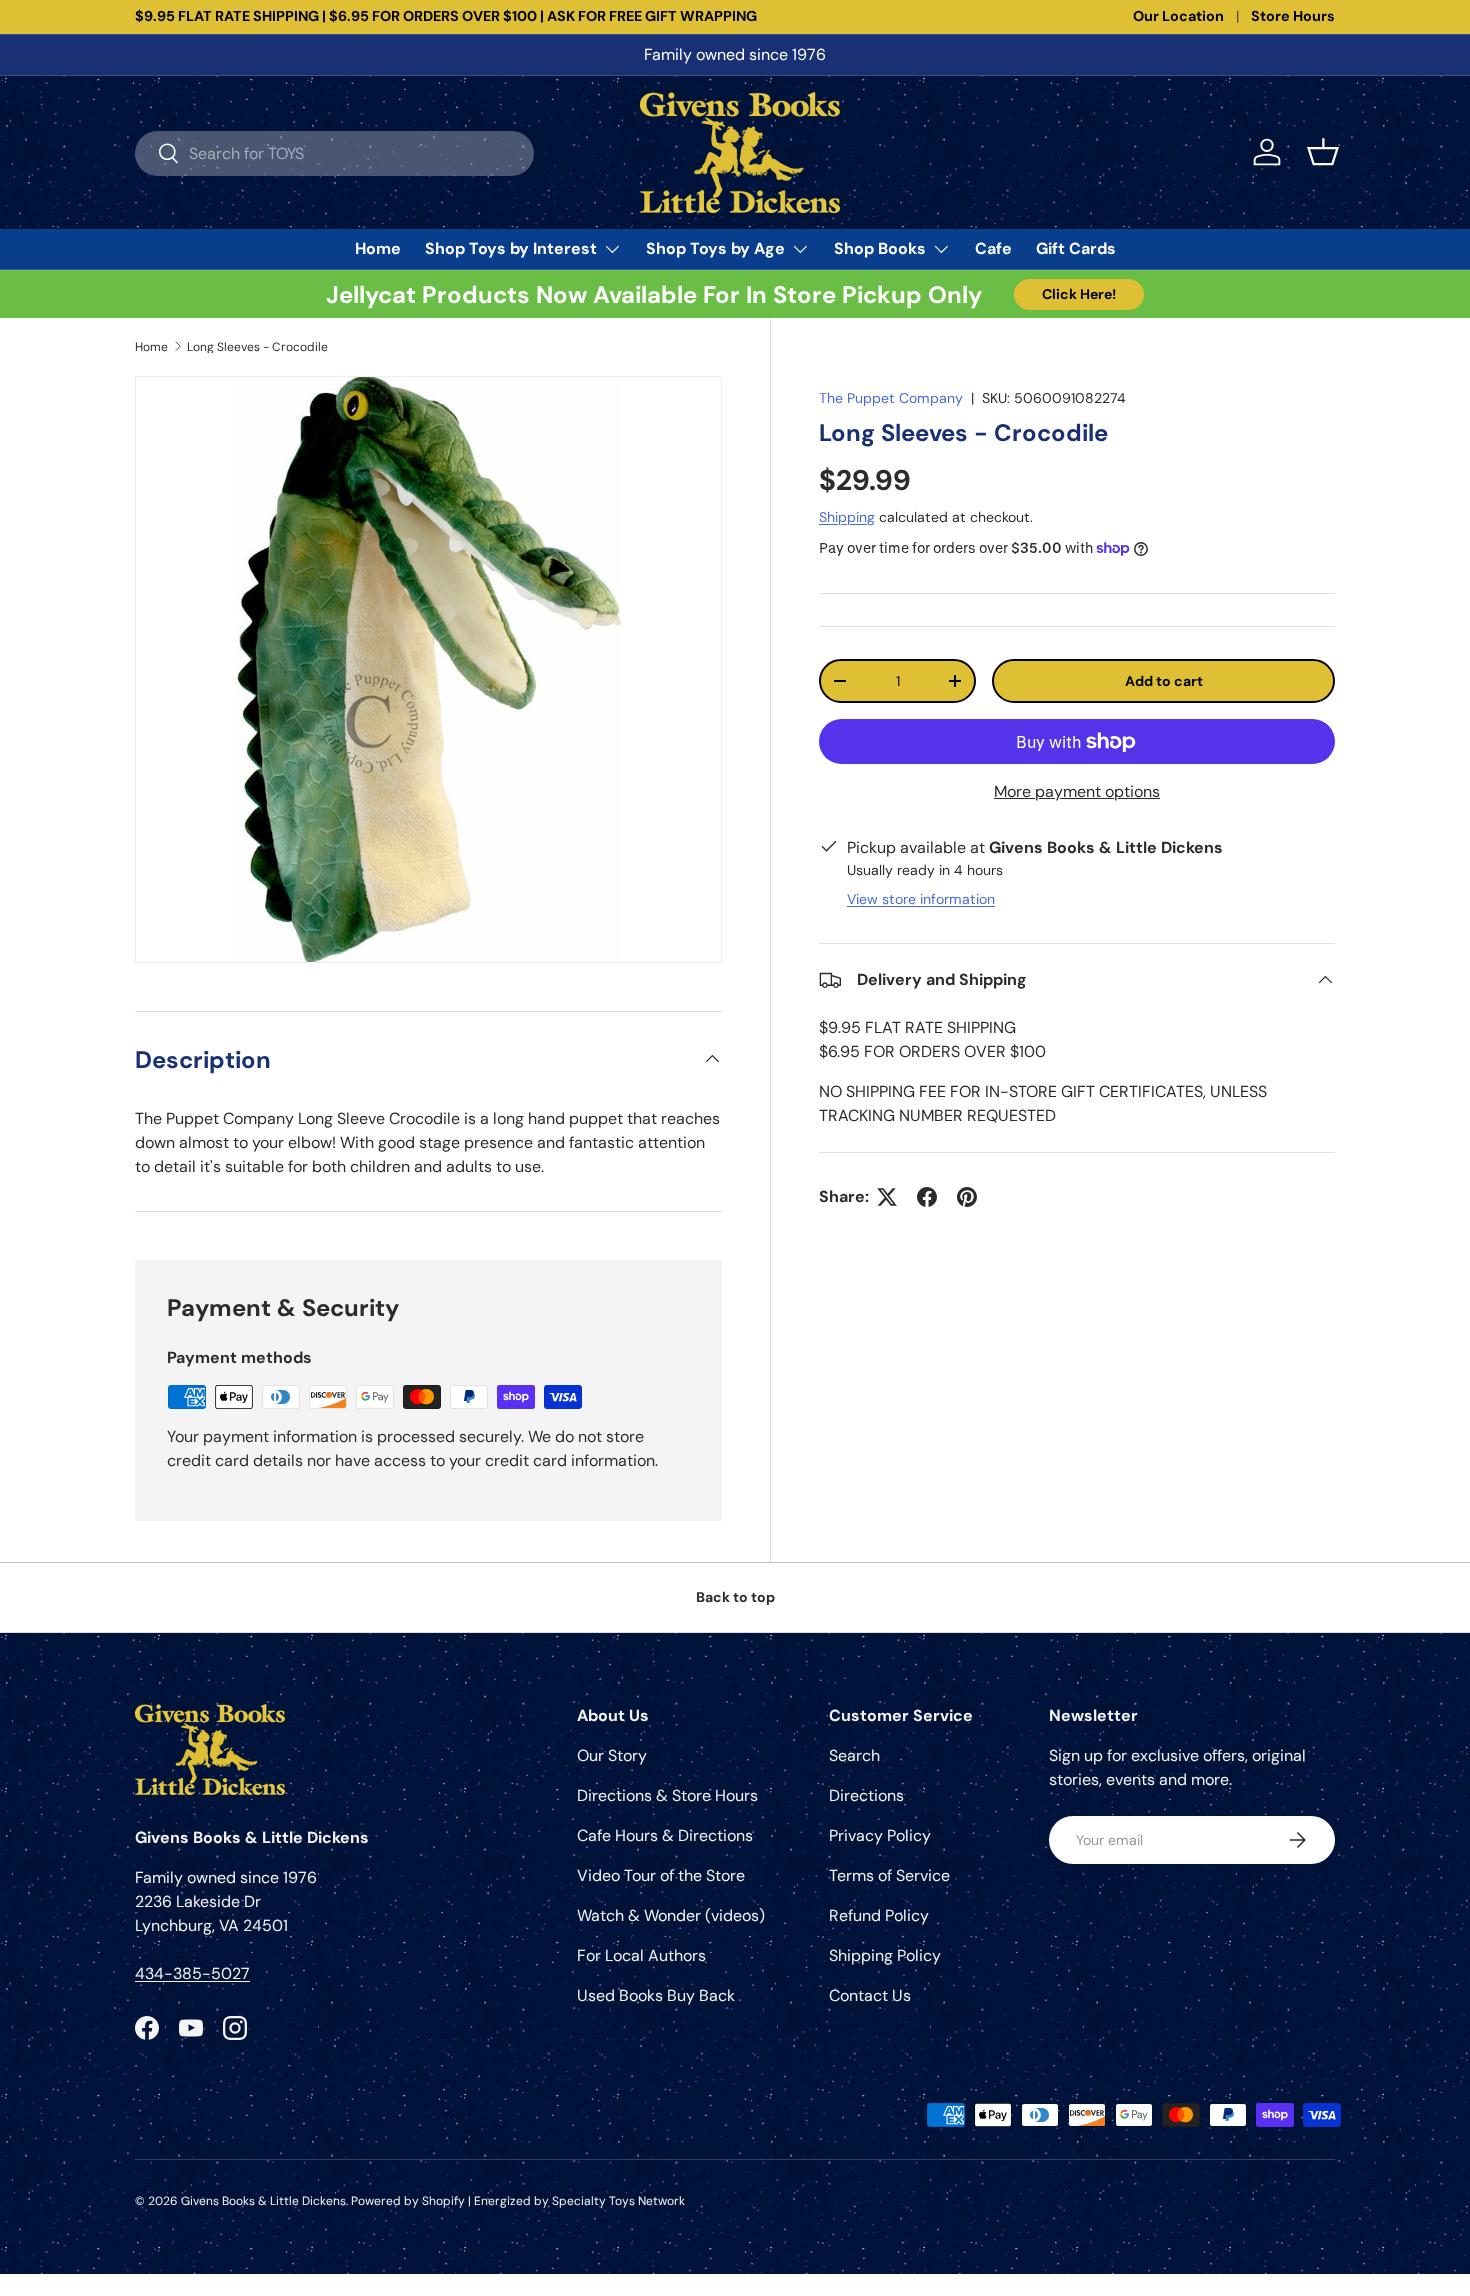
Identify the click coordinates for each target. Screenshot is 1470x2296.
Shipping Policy (885, 1955)
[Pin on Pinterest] (967, 1197)
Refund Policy (879, 1915)
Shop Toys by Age (715, 248)
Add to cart (1164, 681)
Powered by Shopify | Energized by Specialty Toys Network (518, 2201)
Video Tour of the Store (661, 1875)
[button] (1323, 152)
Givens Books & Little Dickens (263, 2201)
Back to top (735, 1597)
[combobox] (334, 152)
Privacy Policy (880, 1835)
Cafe (993, 248)
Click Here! (1079, 294)
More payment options (1077, 791)
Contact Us (870, 1995)
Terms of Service (889, 1875)
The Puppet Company (891, 398)
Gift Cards (1076, 248)
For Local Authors (641, 1955)
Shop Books (880, 248)
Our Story (612, 1755)
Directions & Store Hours (667, 1795)
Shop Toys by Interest (511, 248)
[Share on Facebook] (927, 1197)
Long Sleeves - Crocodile (257, 347)
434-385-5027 (192, 1973)
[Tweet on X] (887, 1197)
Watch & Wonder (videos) (671, 1915)
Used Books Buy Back (656, 1995)
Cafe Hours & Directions (665, 1835)
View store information (921, 899)
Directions (866, 1795)
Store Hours (1293, 16)
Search (854, 1755)
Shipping (847, 517)
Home (378, 248)
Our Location (1178, 16)
